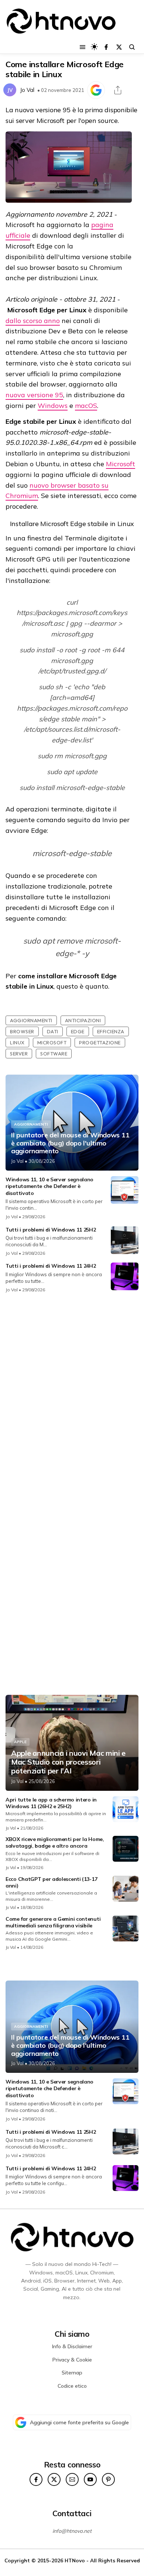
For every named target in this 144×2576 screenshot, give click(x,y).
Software (54, 1054)
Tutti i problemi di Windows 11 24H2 (51, 1266)
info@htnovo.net (72, 2531)
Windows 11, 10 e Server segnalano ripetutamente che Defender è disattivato (49, 1186)
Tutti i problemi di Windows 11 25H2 (51, 1230)
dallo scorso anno (33, 321)
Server (19, 1054)
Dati (53, 1031)
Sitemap (72, 2373)
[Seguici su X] (119, 47)
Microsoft (121, 464)
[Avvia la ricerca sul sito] (132, 47)
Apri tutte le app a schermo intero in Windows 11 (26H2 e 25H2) (51, 1803)
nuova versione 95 (34, 395)
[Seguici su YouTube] (90, 2479)
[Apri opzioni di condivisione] (118, 90)
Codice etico (72, 2386)
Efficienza (111, 1031)
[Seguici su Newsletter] (72, 2479)
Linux (17, 1043)
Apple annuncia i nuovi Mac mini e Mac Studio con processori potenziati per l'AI (68, 1762)
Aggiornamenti (31, 1020)
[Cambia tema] (94, 47)
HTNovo (75, 2560)
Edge (78, 1031)
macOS (86, 406)
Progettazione (100, 1043)
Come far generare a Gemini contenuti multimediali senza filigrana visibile (53, 1922)
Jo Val (27, 90)
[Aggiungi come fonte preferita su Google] (96, 90)
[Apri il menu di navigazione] (83, 47)
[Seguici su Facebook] (106, 47)
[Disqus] (72, 1397)
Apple (20, 1742)
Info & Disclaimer (72, 2346)
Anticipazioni (83, 1020)
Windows (53, 406)
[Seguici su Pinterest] (108, 2479)
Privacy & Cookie (72, 2360)
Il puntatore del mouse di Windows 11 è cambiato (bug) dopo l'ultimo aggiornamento (70, 1143)
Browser (22, 1031)
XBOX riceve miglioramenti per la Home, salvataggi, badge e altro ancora (55, 1842)
